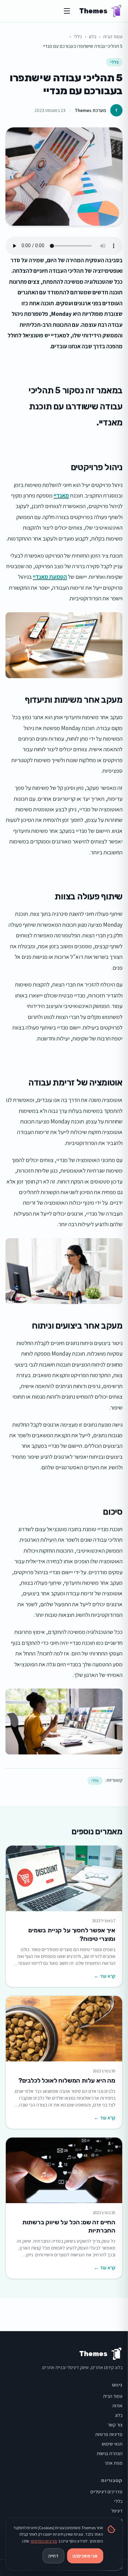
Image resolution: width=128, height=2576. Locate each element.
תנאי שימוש (112, 2444)
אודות (117, 2406)
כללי (78, 37)
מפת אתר (113, 2463)
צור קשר (115, 2425)
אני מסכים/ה (85, 2556)
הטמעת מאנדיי (50, 577)
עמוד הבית (113, 37)
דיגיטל (117, 2511)
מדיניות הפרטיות (44, 2541)
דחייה (53, 2556)
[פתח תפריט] (67, 11)
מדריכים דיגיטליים (106, 2492)
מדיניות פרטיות (109, 2434)
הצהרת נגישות (110, 2453)
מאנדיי (61, 495)
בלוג (93, 37)
